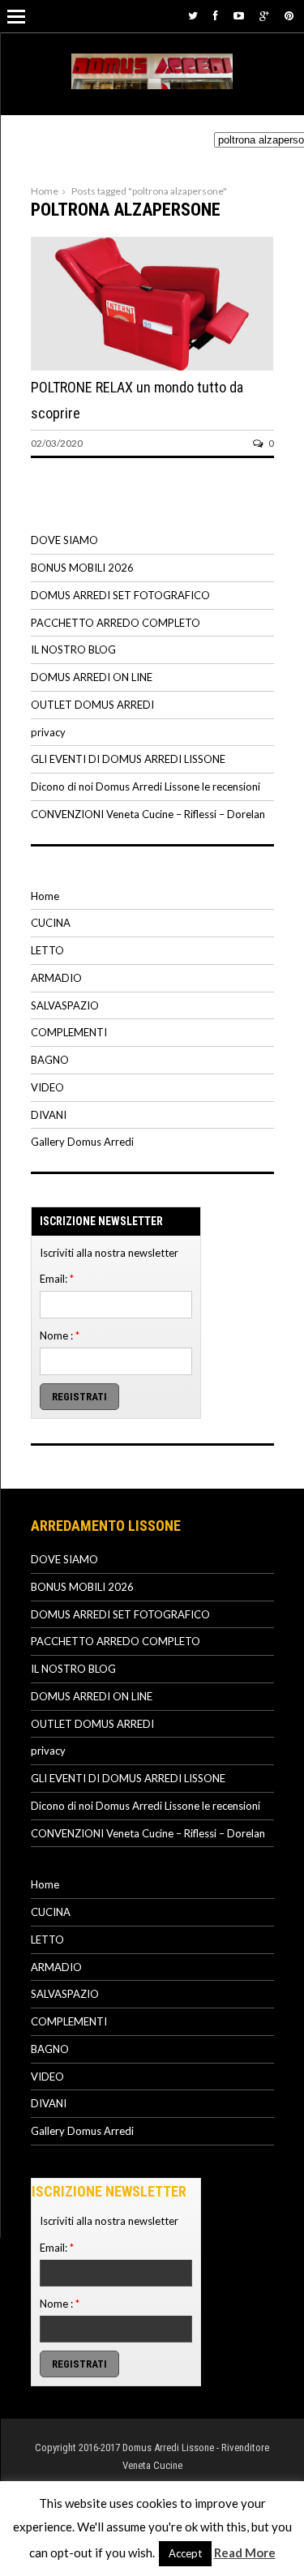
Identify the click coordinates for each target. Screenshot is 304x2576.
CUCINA (51, 923)
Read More (245, 2552)
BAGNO (50, 1060)
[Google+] (264, 15)
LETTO (47, 950)
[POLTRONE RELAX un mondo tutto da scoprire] (152, 367)
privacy (48, 732)
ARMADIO (56, 978)
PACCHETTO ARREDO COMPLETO (116, 623)
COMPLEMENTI (69, 1032)
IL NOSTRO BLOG (73, 649)
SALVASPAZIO (65, 1005)
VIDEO (47, 1087)
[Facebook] (216, 15)
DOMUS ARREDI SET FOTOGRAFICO (120, 595)
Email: (57, 1279)
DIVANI (49, 1115)
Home (45, 191)
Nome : (60, 1335)
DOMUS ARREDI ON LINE (92, 677)
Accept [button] (185, 2553)
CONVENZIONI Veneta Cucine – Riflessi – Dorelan (148, 814)
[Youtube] (239, 15)
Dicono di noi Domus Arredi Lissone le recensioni (146, 787)
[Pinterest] (289, 15)
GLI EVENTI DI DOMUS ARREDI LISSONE (128, 759)
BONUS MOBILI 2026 (82, 568)
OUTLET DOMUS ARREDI (92, 705)
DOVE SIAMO (64, 540)
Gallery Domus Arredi (82, 1142)
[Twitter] (193, 15)
